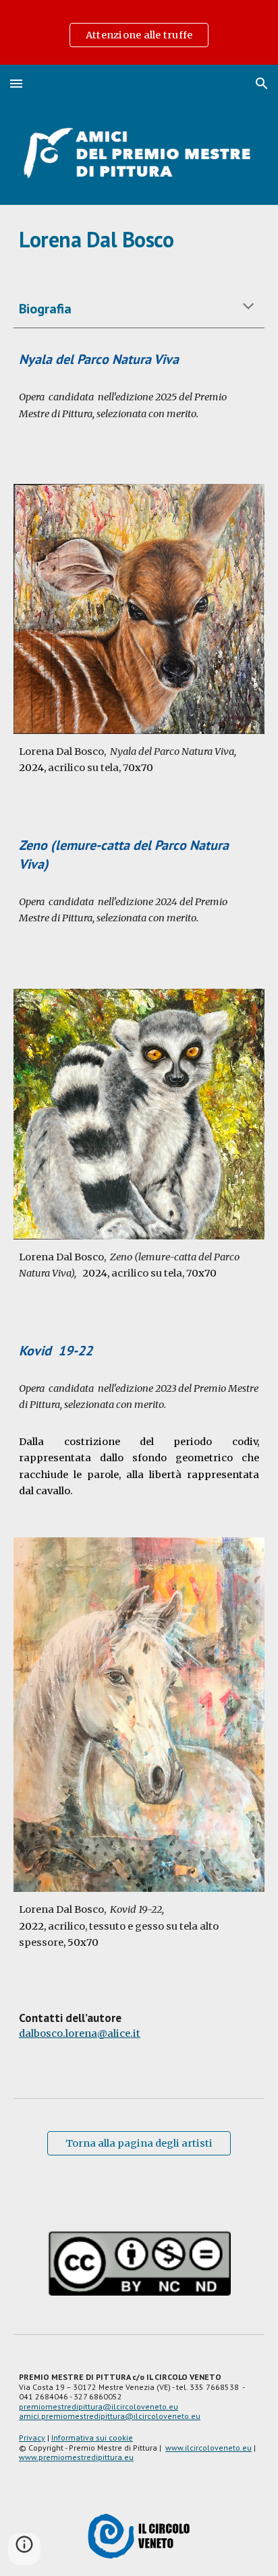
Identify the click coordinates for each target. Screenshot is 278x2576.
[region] (139, 32)
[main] (139, 239)
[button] (16, 83)
